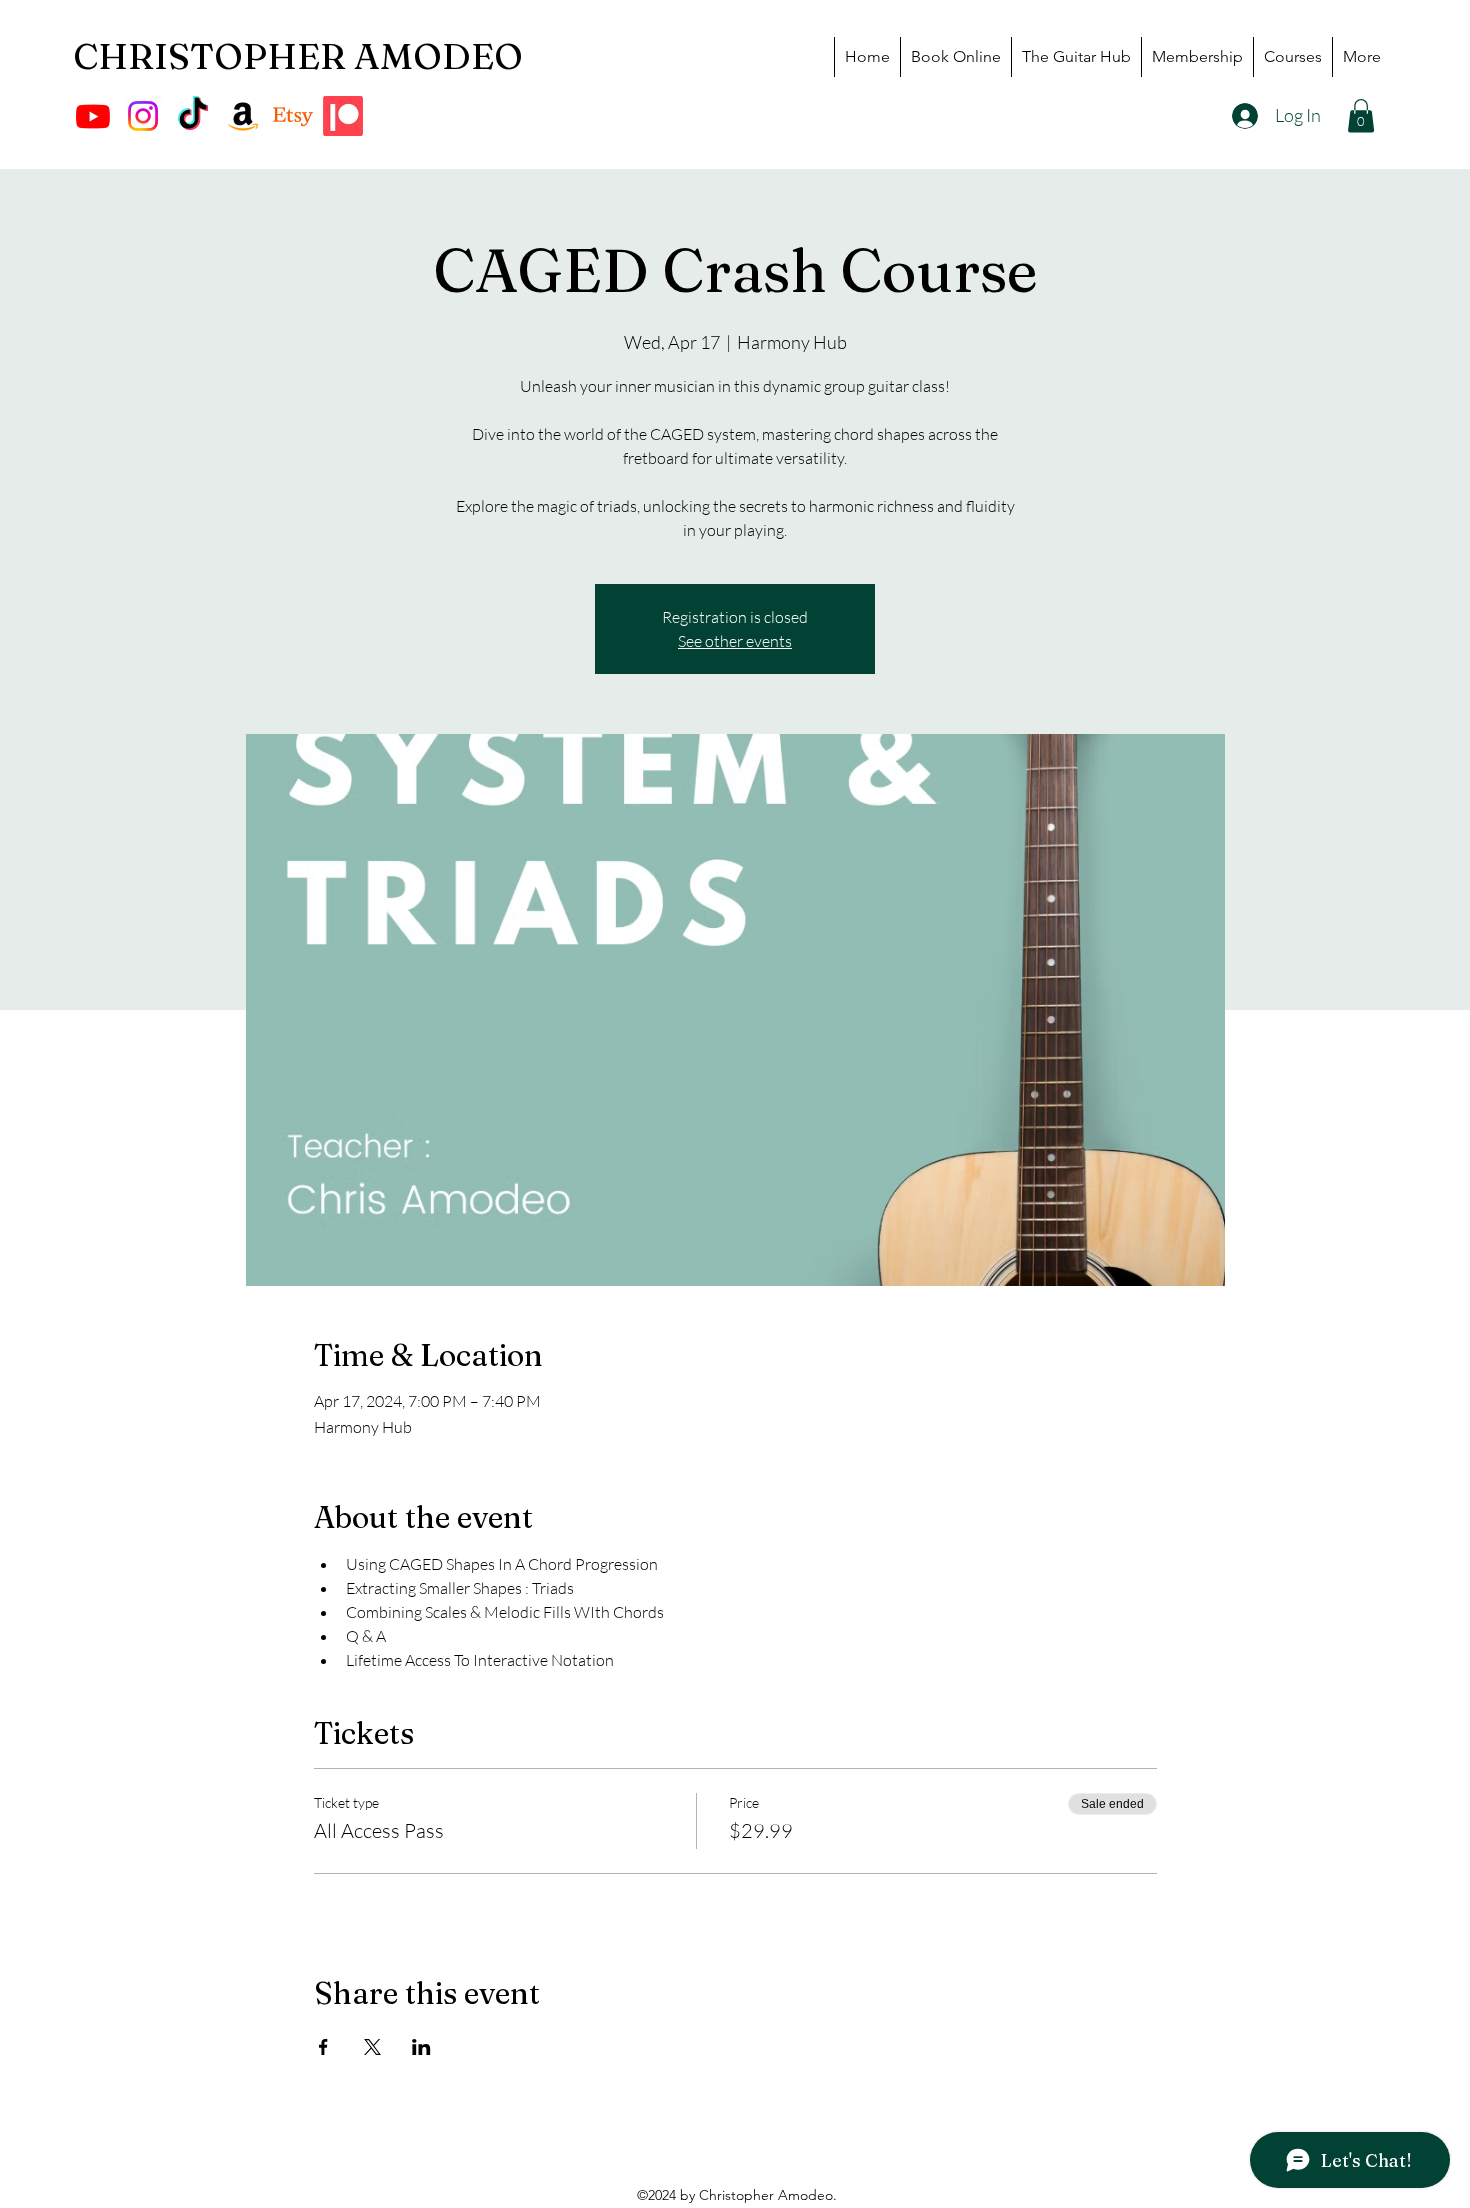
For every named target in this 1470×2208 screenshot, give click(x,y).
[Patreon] (343, 116)
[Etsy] (293, 116)
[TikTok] (193, 116)
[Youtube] (93, 116)
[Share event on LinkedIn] (421, 2047)
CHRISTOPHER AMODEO (298, 56)
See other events (735, 641)
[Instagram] (143, 116)
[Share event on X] (372, 2047)
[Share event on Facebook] (323, 2047)
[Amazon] (243, 116)
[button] (1361, 115)
